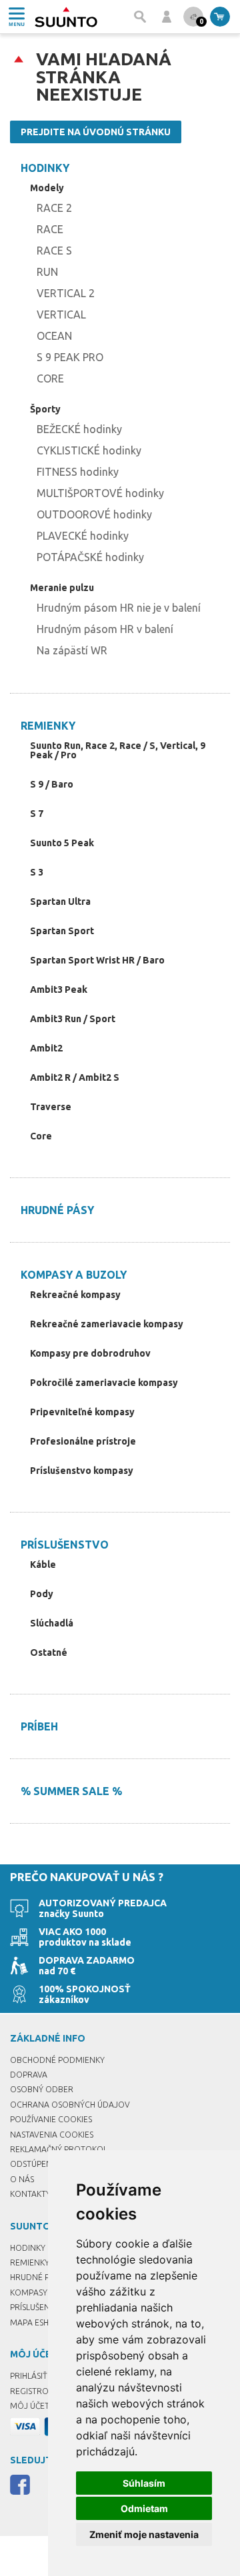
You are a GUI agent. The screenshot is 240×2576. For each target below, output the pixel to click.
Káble (43, 1565)
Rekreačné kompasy (75, 1295)
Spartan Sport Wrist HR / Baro (97, 960)
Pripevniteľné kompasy (82, 1412)
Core (41, 1136)
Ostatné (49, 1652)
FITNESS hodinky (78, 472)
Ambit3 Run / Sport (73, 1019)
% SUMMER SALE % (71, 1791)
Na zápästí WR (72, 650)
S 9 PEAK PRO (70, 357)
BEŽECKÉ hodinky (79, 429)
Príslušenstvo (65, 1545)
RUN (47, 272)
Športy (45, 409)
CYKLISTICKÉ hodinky (89, 450)
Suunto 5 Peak (62, 843)
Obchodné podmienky (57, 2060)
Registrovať (37, 2391)
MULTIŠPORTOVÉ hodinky (100, 493)
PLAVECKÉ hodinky (83, 536)
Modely (47, 188)
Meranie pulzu (62, 588)
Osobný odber (42, 2089)
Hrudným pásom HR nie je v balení (119, 608)
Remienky (48, 726)
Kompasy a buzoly (74, 1275)
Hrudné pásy (57, 1210)
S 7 (37, 814)
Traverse (51, 1107)
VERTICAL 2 (66, 293)
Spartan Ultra (60, 902)
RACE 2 (54, 208)
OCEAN (54, 336)
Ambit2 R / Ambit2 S (75, 1077)
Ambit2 (46, 1048)
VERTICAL (61, 315)
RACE (50, 229)
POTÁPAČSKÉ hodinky (90, 557)
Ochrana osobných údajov (70, 2105)
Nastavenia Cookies (52, 2135)
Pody (42, 1594)
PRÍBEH (39, 1726)
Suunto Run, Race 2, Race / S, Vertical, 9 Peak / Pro (118, 750)
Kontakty (30, 2194)
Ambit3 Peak (59, 989)
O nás (22, 2179)
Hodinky (45, 168)
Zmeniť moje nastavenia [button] (144, 2534)
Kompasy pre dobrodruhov (90, 1353)
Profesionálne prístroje (83, 1441)
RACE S (54, 251)
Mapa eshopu (38, 2322)
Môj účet (30, 2406)
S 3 (37, 872)
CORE (50, 378)
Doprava (29, 2075)
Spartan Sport (62, 931)
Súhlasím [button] (144, 2483)
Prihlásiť (29, 2376)
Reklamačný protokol (59, 2149)
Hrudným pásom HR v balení (105, 629)
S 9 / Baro (52, 784)
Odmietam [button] (144, 2508)
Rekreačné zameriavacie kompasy (107, 1324)
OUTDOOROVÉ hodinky (94, 514)
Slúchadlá (52, 1623)
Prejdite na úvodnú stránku (96, 132)
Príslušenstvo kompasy (82, 1471)
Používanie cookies (51, 2119)
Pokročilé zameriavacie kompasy (104, 1383)
